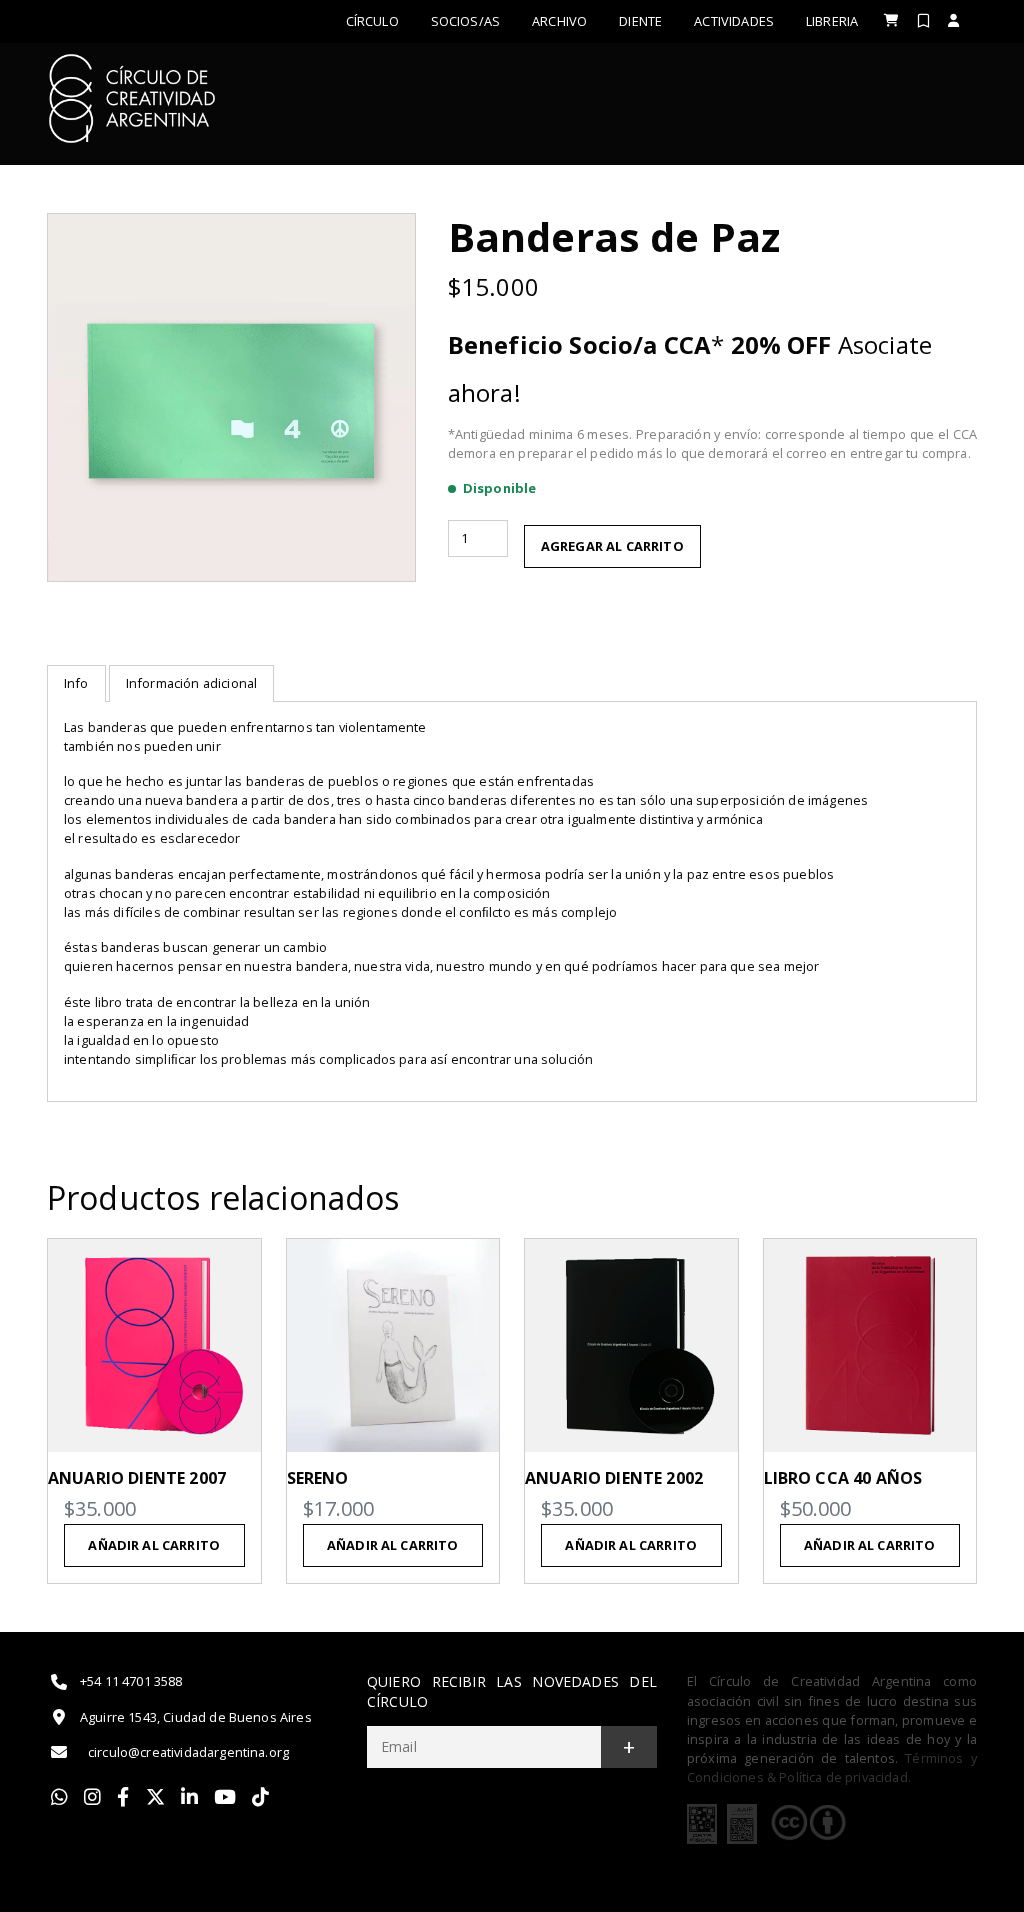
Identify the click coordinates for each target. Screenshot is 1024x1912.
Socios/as (465, 21)
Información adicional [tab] (191, 683)
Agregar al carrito (612, 546)
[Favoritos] (923, 20)
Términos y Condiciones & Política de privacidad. (832, 1767)
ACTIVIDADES (734, 21)
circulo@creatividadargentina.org (188, 1752)
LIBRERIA (832, 21)
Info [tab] (76, 683)
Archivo (559, 21)
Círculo (372, 21)
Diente (640, 21)
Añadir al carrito (154, 1545)
